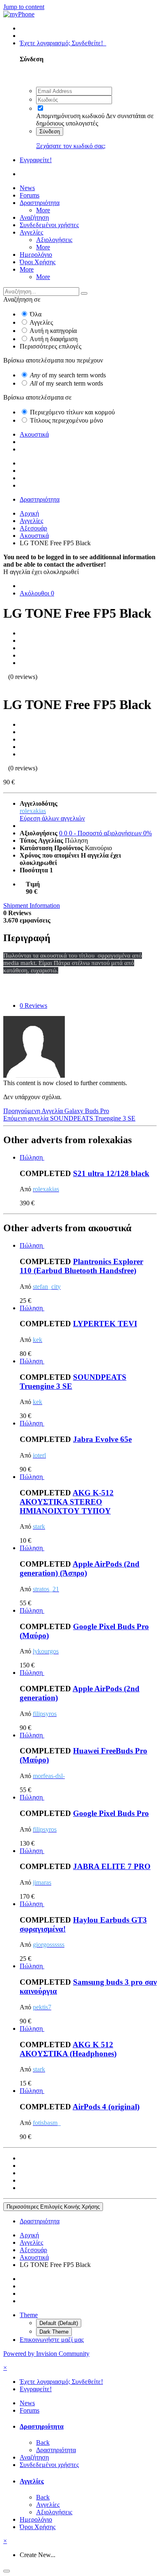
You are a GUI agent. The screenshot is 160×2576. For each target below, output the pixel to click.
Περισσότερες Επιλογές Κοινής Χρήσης (53, 2207)
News (27, 188)
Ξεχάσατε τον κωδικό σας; (71, 146)
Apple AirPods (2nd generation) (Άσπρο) (80, 1568)
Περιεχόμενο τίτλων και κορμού (72, 412)
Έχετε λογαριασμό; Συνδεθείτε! (63, 43)
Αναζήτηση (34, 217)
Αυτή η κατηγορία (53, 331)
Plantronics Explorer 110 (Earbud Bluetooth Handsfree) (81, 1266)
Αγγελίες (31, 232)
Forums (30, 195)
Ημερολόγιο (36, 255)
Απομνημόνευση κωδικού (70, 116)
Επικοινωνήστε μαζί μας (52, 2340)
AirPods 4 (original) (106, 2107)
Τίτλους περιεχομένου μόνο (66, 420)
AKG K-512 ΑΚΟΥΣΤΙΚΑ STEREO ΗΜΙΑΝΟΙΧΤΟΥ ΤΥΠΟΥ (67, 1502)
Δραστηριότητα (40, 203)
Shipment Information (32, 906)
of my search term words (68, 375)
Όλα (36, 314)
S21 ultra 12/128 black (111, 1173)
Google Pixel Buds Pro (111, 1813)
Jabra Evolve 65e (102, 1439)
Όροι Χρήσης (38, 262)
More (43, 210)
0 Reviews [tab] (33, 1006)
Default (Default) (59, 2323)
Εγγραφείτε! (36, 160)
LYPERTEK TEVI (105, 1324)
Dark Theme (54, 2332)
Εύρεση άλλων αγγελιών (52, 818)
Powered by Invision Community (46, 2354)
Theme (29, 2315)
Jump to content (24, 7)
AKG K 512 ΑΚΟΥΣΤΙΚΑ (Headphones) (68, 2049)
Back (43, 2442)
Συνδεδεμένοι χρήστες (49, 225)
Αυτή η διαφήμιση (54, 339)
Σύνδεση (50, 131)
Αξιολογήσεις (54, 240)
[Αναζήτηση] (84, 293)
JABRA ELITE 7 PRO (112, 1866)
